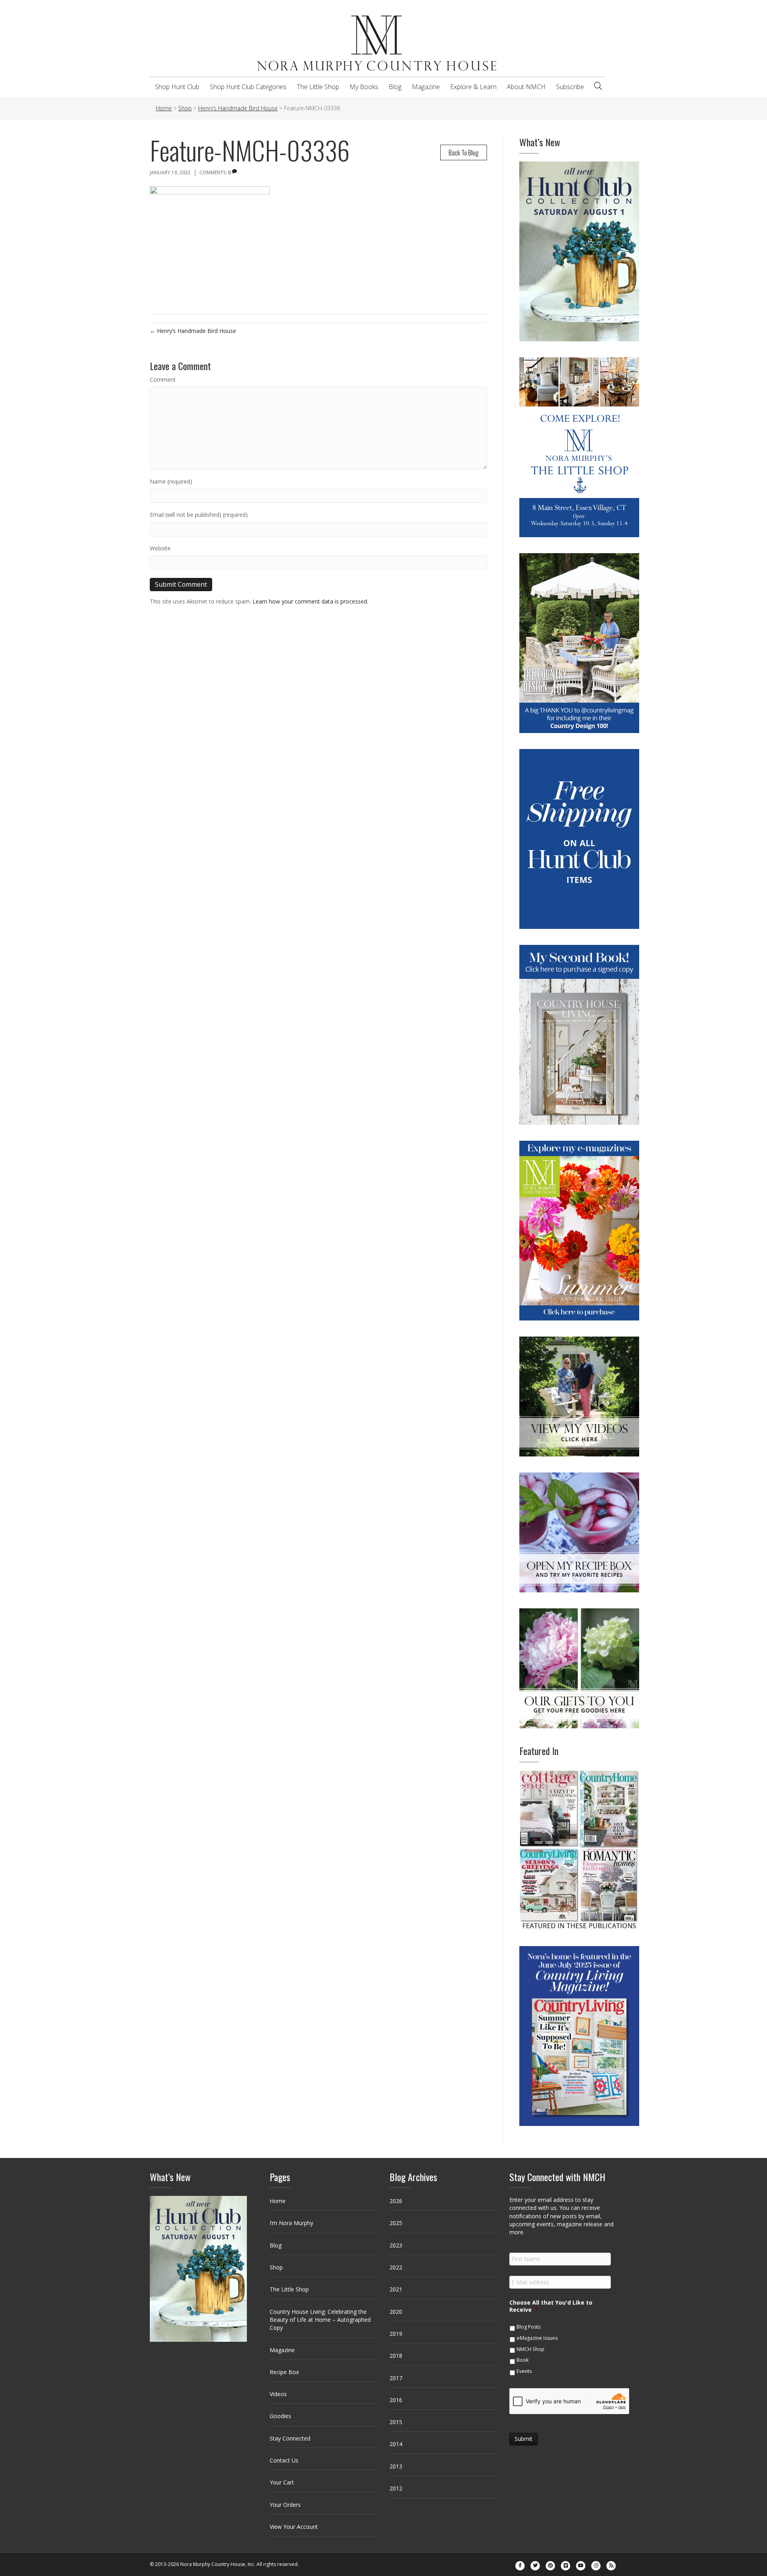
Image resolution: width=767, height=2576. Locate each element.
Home (278, 2201)
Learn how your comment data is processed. (310, 601)
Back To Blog (464, 152)
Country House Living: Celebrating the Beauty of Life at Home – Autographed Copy (320, 2320)
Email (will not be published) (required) (199, 515)
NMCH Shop (531, 2349)
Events (524, 2371)
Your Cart (282, 2482)
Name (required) (171, 481)
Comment (163, 380)
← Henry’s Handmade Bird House (193, 331)
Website (160, 548)
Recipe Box (284, 2372)
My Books (364, 87)
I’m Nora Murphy (291, 2223)
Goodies (280, 2416)
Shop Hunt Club (177, 87)
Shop (276, 2267)
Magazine (426, 87)
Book (523, 2360)
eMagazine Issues (537, 2338)
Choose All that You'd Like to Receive (551, 2306)
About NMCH (526, 87)
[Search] (598, 86)
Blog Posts (529, 2327)
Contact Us (284, 2460)
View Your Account (294, 2527)
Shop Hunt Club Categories (248, 87)
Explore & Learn (473, 87)
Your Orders (285, 2505)
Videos (278, 2394)
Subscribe (570, 87)
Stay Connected (290, 2438)
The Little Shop (318, 87)
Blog (395, 87)
